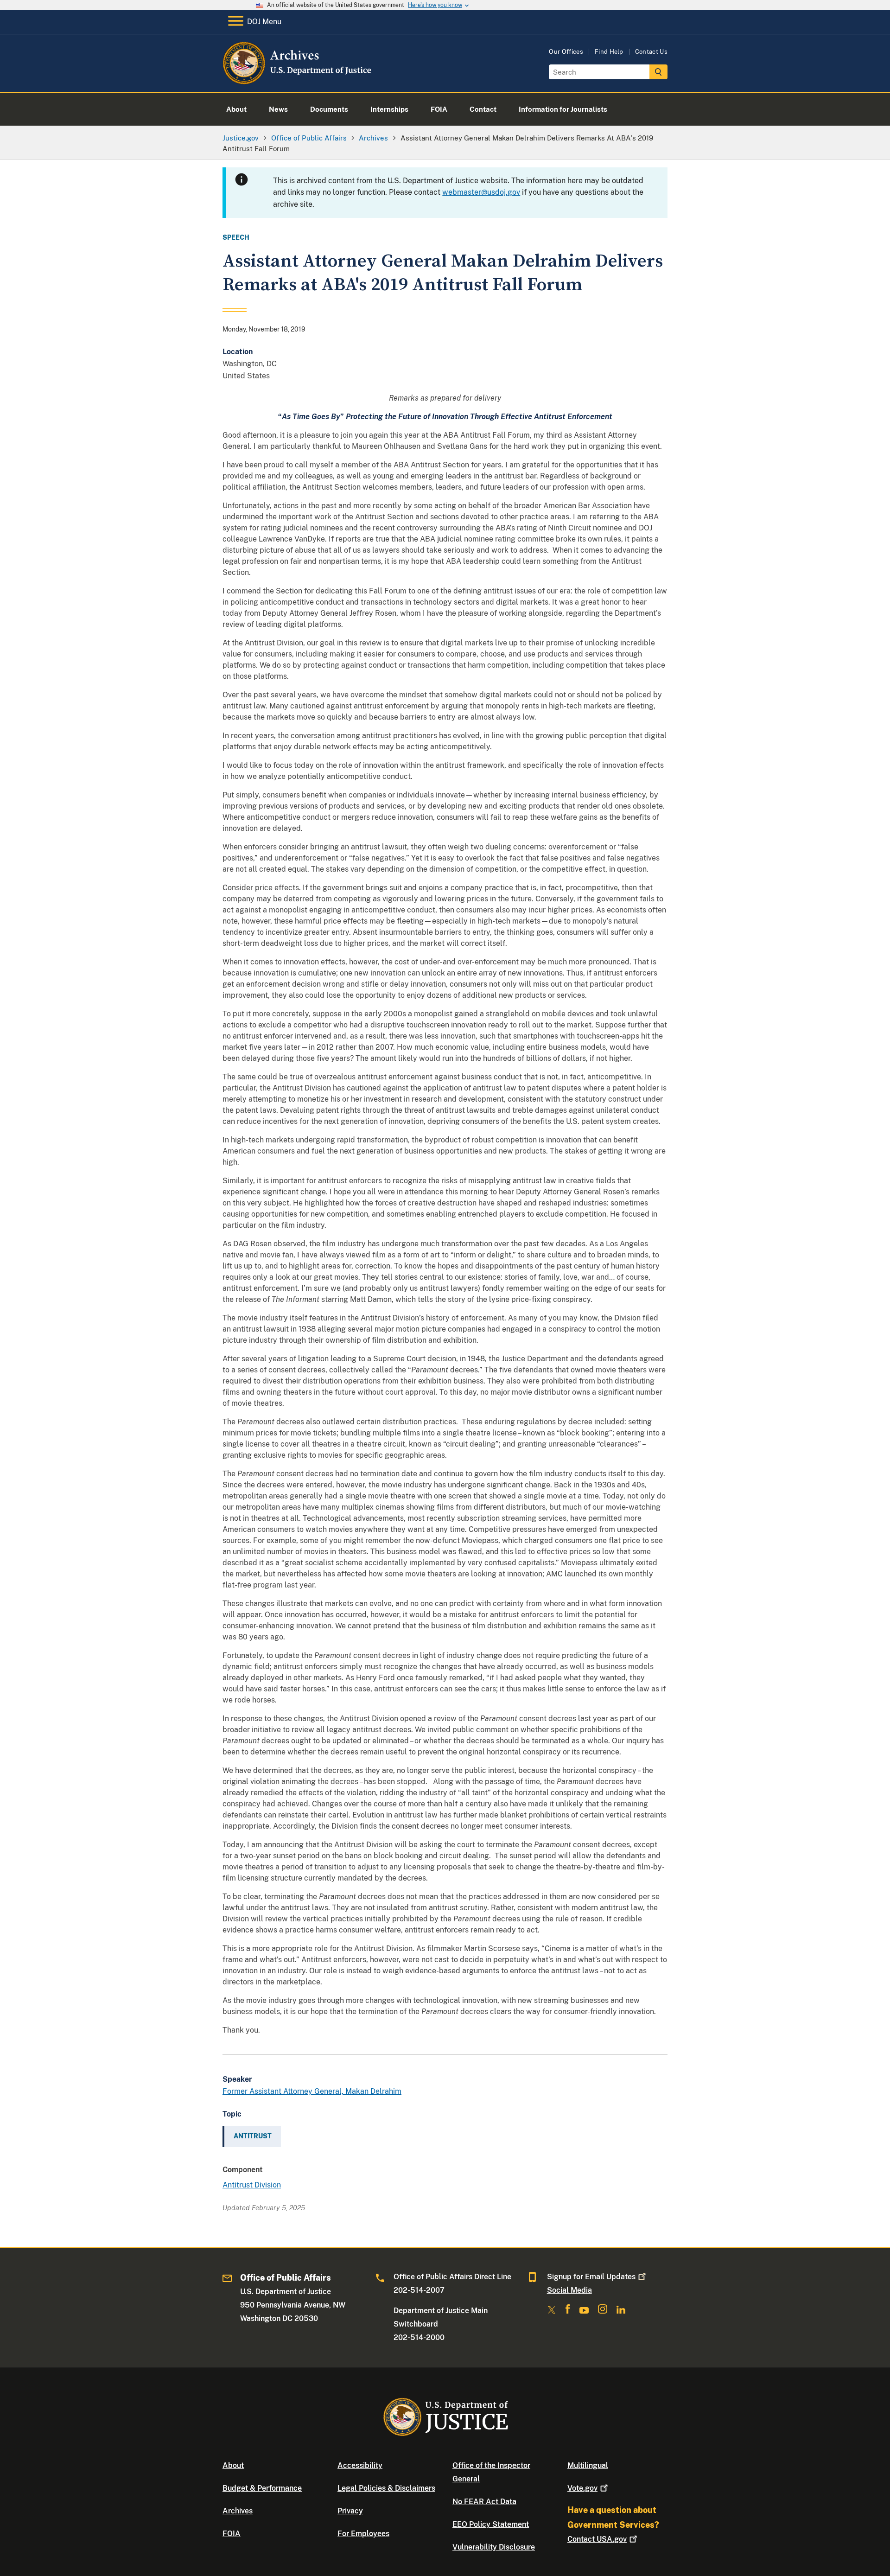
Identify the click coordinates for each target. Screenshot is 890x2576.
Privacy (350, 2511)
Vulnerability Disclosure (494, 2547)
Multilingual (588, 2465)
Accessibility (360, 2465)
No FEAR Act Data (484, 2502)
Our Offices (566, 52)
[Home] (298, 81)
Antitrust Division (252, 2185)
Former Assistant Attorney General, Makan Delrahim (312, 2091)
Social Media (569, 2290)
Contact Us (651, 52)
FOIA (232, 2534)
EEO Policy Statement (491, 2524)
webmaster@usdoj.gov (481, 192)
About (233, 2465)
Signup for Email (591, 2277)
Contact (597, 2539)
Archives (238, 2511)
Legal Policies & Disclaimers (386, 2488)
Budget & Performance (262, 2488)
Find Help (609, 52)
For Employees (363, 2534)
